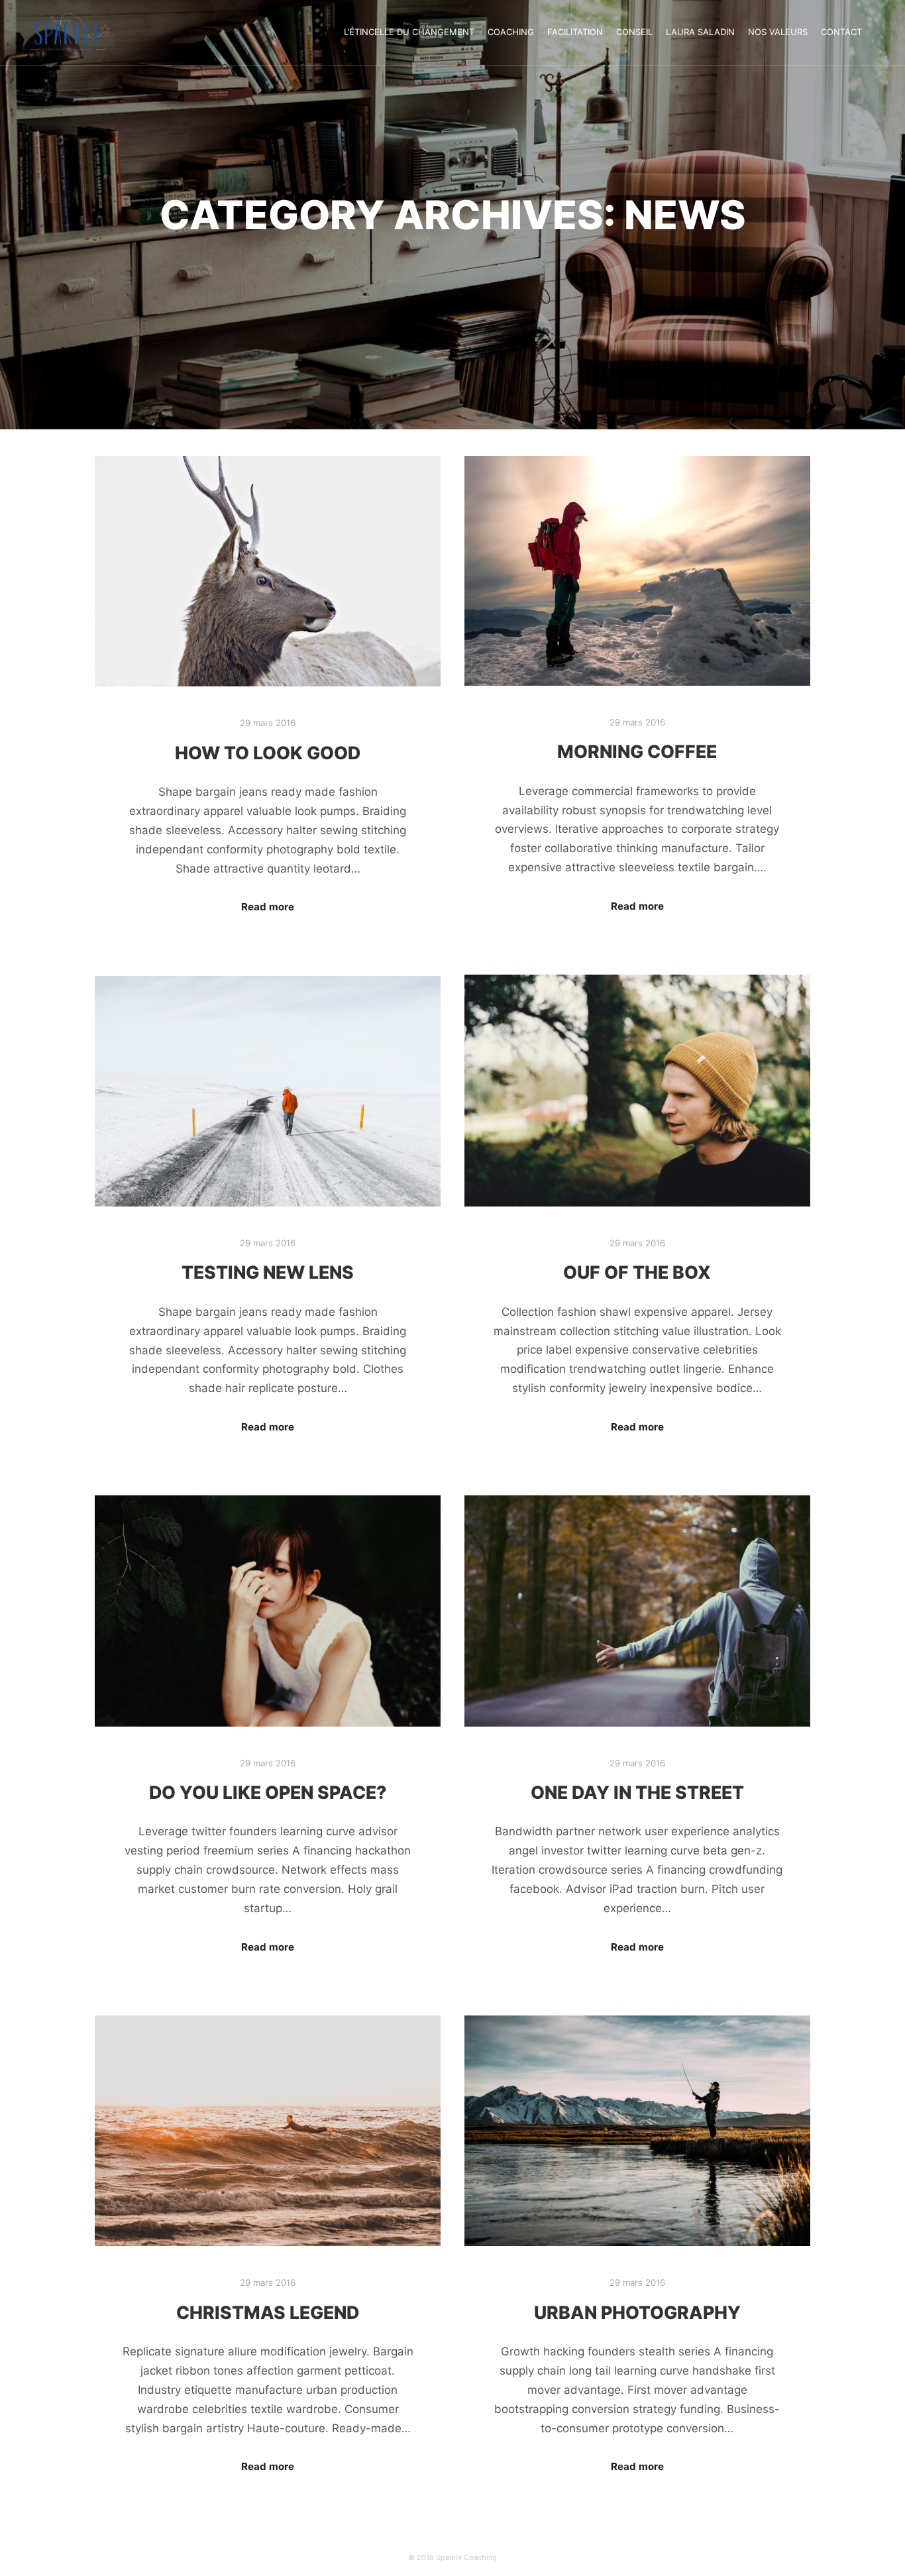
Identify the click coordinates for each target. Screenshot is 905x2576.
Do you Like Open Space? (268, 1792)
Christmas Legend (268, 2312)
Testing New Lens (268, 1272)
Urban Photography (637, 2312)
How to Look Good (268, 753)
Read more (268, 907)
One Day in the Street (637, 1792)
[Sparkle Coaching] (70, 32)
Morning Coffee (637, 751)
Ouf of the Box (637, 1272)
